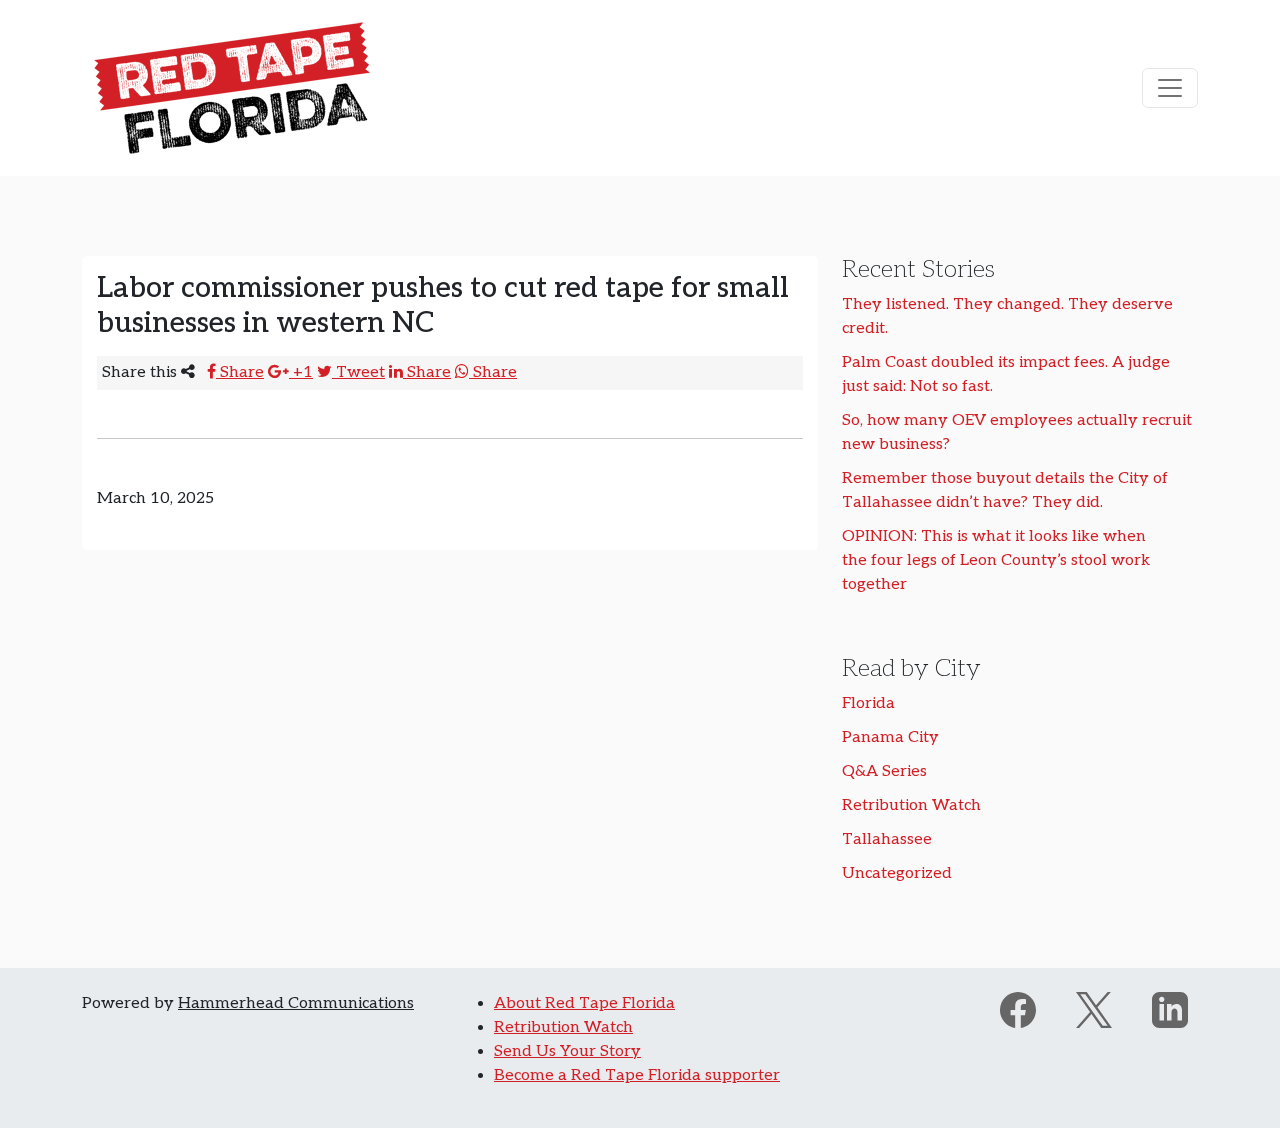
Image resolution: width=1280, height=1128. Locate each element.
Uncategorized (897, 873)
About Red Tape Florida (584, 1003)
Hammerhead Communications (296, 1003)
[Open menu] (1170, 88)
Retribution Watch (911, 805)
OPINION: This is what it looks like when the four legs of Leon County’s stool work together (996, 560)
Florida (868, 703)
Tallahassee (887, 839)
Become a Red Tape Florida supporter (637, 1075)
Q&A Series (884, 771)
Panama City (890, 737)
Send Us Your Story (567, 1051)
